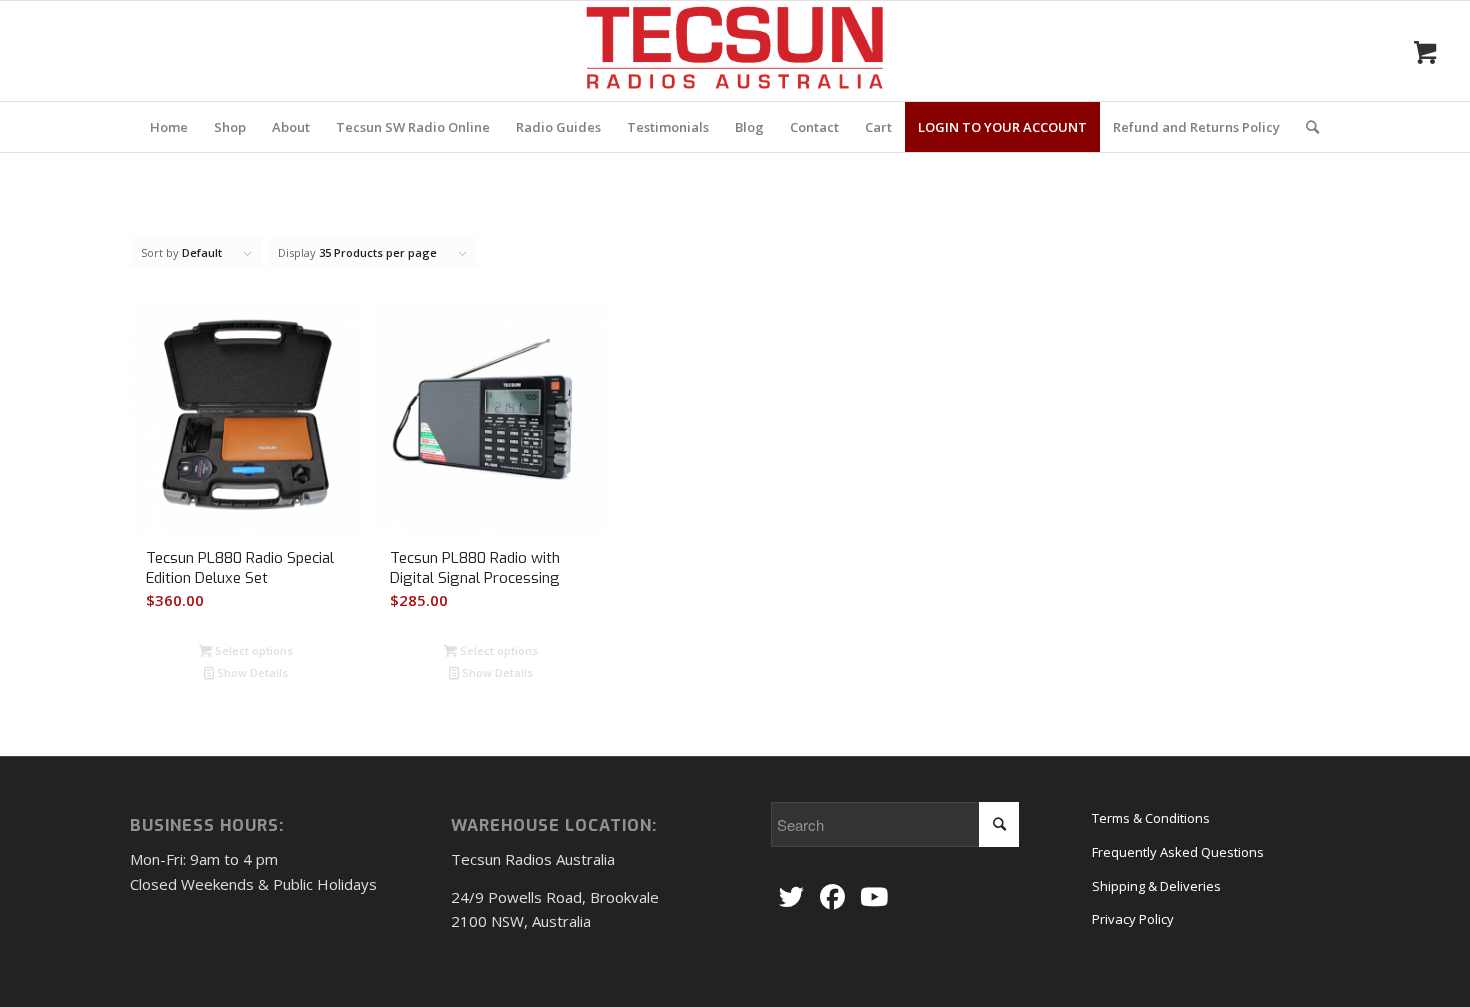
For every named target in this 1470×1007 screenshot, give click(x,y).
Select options (252, 650)
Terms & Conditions (1151, 818)
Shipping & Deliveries (1156, 886)
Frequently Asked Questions (1178, 852)
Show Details (251, 672)
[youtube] (873, 897)
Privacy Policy (1133, 919)
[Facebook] (832, 897)
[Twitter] (791, 897)
